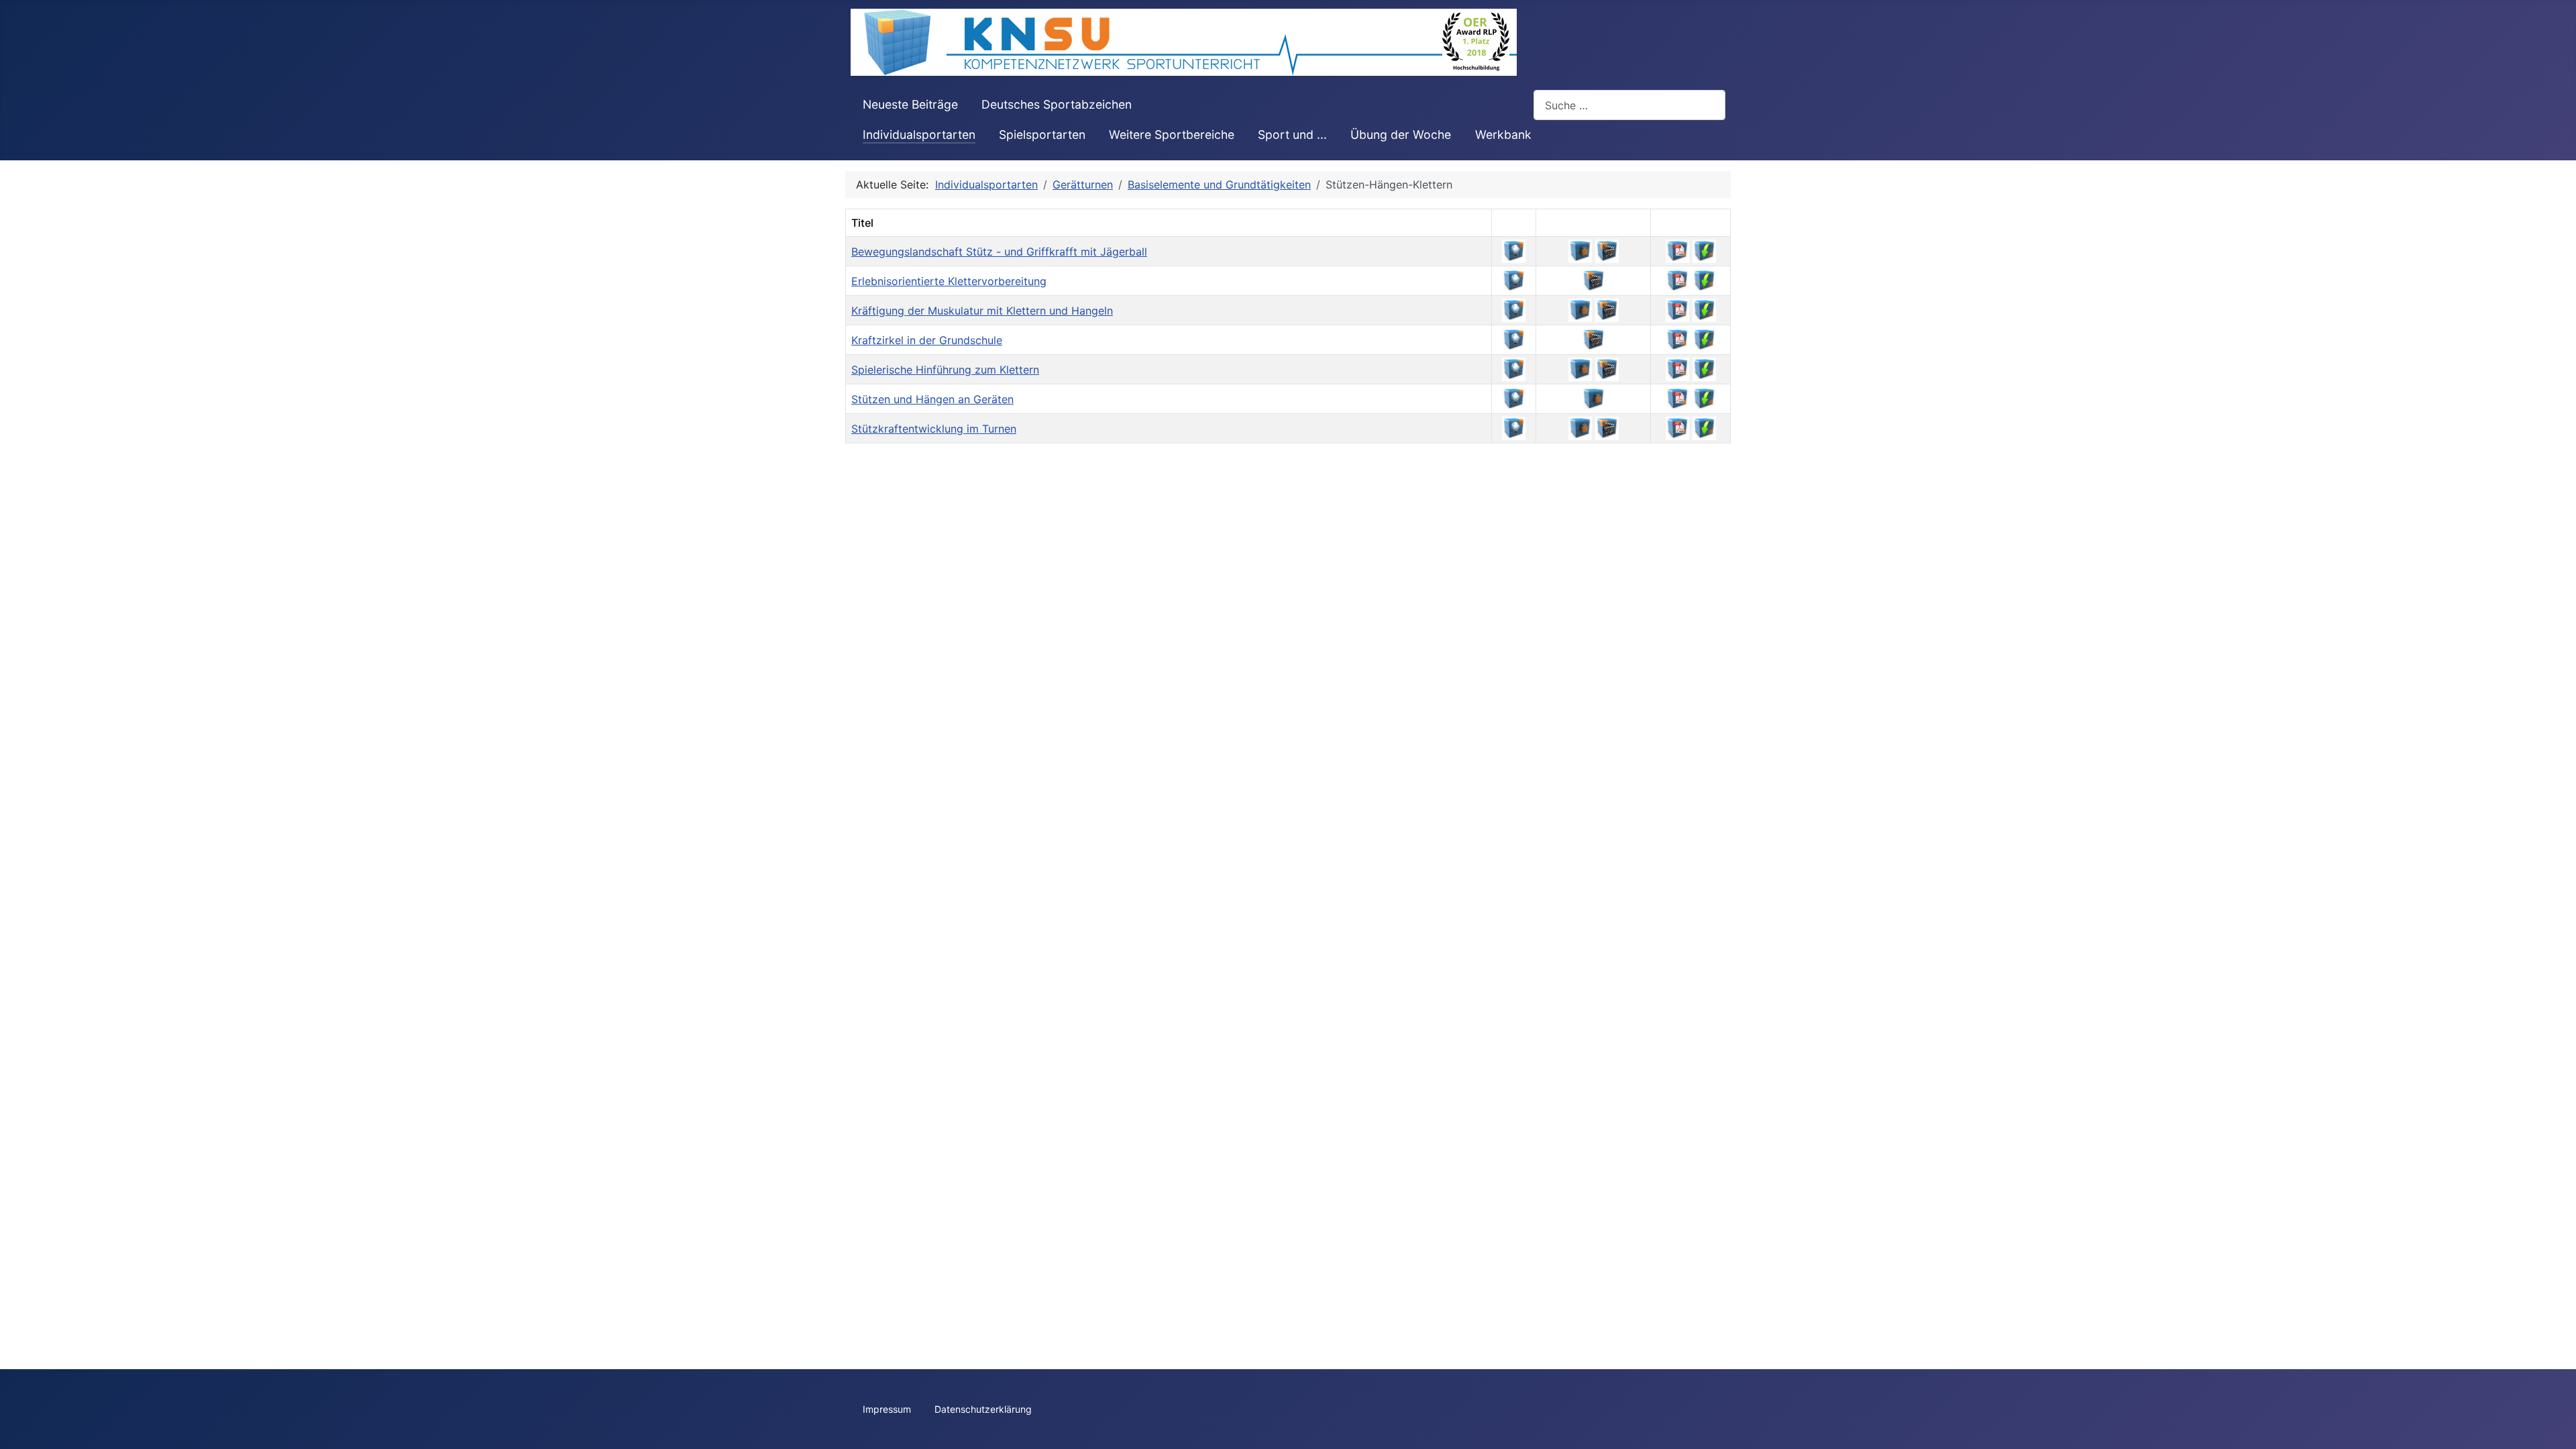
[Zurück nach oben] (2553, 1424)
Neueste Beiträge (910, 104)
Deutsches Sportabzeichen (1057, 104)
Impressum (887, 1409)
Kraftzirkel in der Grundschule (927, 340)
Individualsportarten (919, 135)
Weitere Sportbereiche (1172, 135)
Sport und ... (1292, 135)
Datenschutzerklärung (983, 1409)
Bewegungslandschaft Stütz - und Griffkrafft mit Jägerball (999, 252)
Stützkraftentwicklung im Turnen (934, 429)
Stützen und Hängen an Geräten (932, 399)
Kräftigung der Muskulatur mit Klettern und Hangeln (982, 311)
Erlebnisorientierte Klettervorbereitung (949, 281)
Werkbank (1503, 135)
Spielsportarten (1042, 135)
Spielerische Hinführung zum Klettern (945, 370)
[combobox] (1629, 105)
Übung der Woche (1401, 135)
